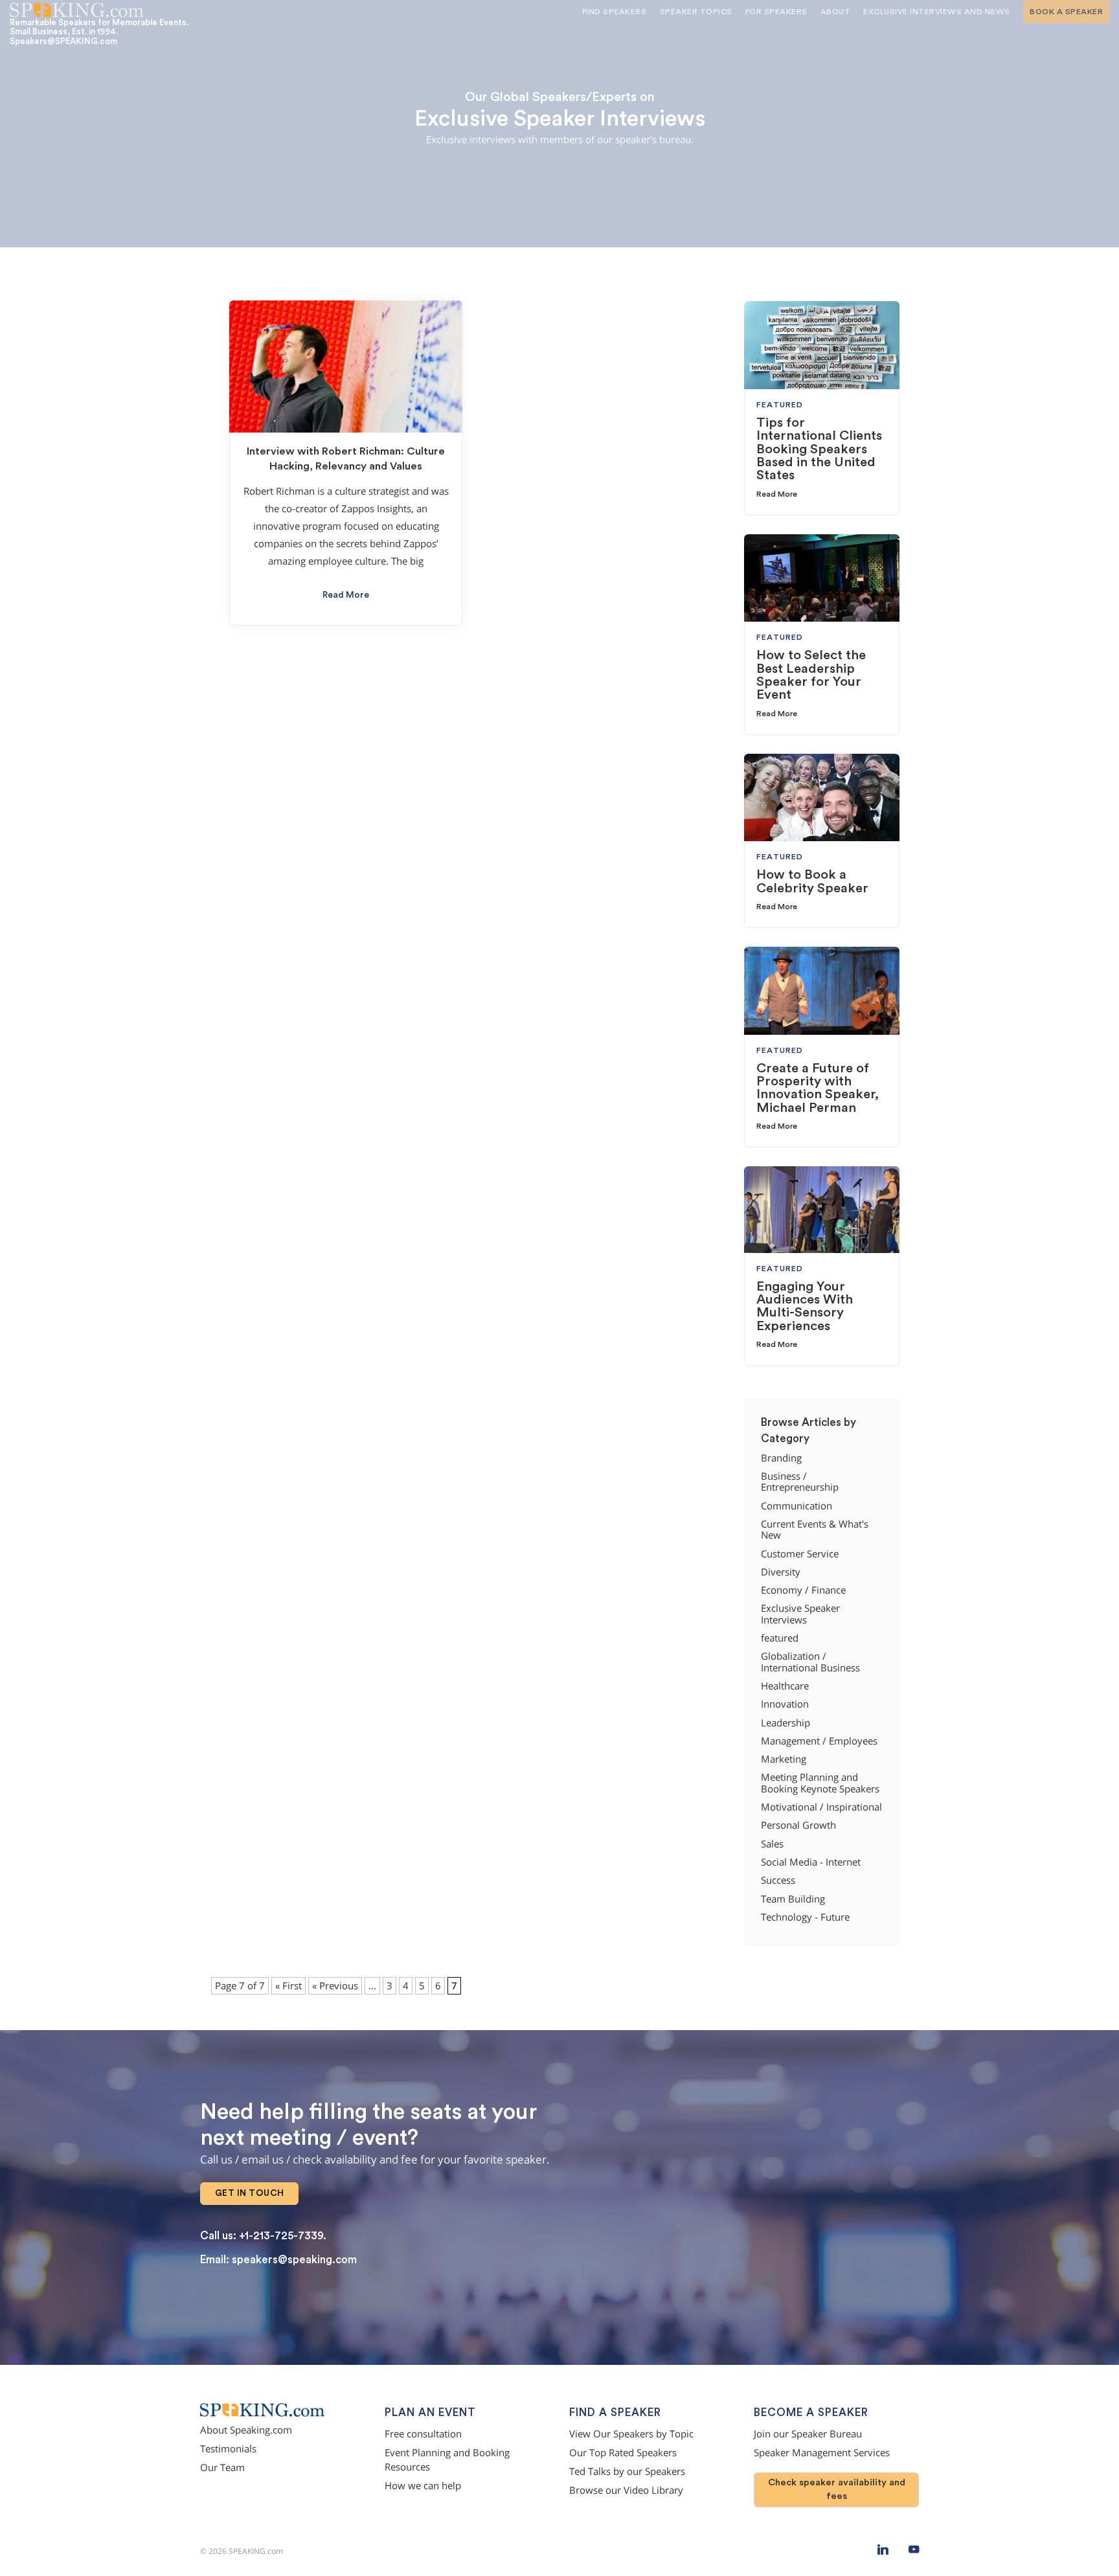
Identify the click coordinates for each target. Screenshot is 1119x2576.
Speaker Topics (696, 12)
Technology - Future (805, 1917)
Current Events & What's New (815, 1530)
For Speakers (776, 12)
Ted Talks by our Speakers (627, 2471)
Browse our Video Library (626, 2490)
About (836, 12)
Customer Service (800, 1554)
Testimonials (228, 2449)
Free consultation (423, 2434)
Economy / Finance (803, 1590)
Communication (797, 1506)
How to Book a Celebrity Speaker (812, 881)
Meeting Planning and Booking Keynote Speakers (820, 1783)
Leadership (786, 1723)
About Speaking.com (246, 2430)
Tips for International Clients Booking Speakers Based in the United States (819, 449)
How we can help (423, 2486)
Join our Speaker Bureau (808, 2434)
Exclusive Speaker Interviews (800, 1614)
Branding (781, 1458)
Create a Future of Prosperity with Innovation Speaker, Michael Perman (818, 1088)
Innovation (785, 1704)
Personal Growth (798, 1825)
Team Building (793, 1899)
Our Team (222, 2468)
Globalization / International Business (810, 1662)
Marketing (784, 1759)
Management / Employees (819, 1741)
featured (780, 1638)
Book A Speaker (1066, 12)
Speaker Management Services (822, 2453)
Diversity (781, 1572)
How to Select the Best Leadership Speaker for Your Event (811, 675)
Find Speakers (615, 12)
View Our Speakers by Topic (631, 2434)
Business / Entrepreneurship (800, 1482)
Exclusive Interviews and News (937, 12)
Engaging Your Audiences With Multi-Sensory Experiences (805, 1306)
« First (288, 1986)
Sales (772, 1844)
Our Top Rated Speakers (623, 2453)
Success (778, 1880)
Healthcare (785, 1686)
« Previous (335, 1986)
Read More (346, 595)
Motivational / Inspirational (821, 1807)
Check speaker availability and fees (837, 2489)
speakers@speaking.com (294, 2260)
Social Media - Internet (811, 1862)
